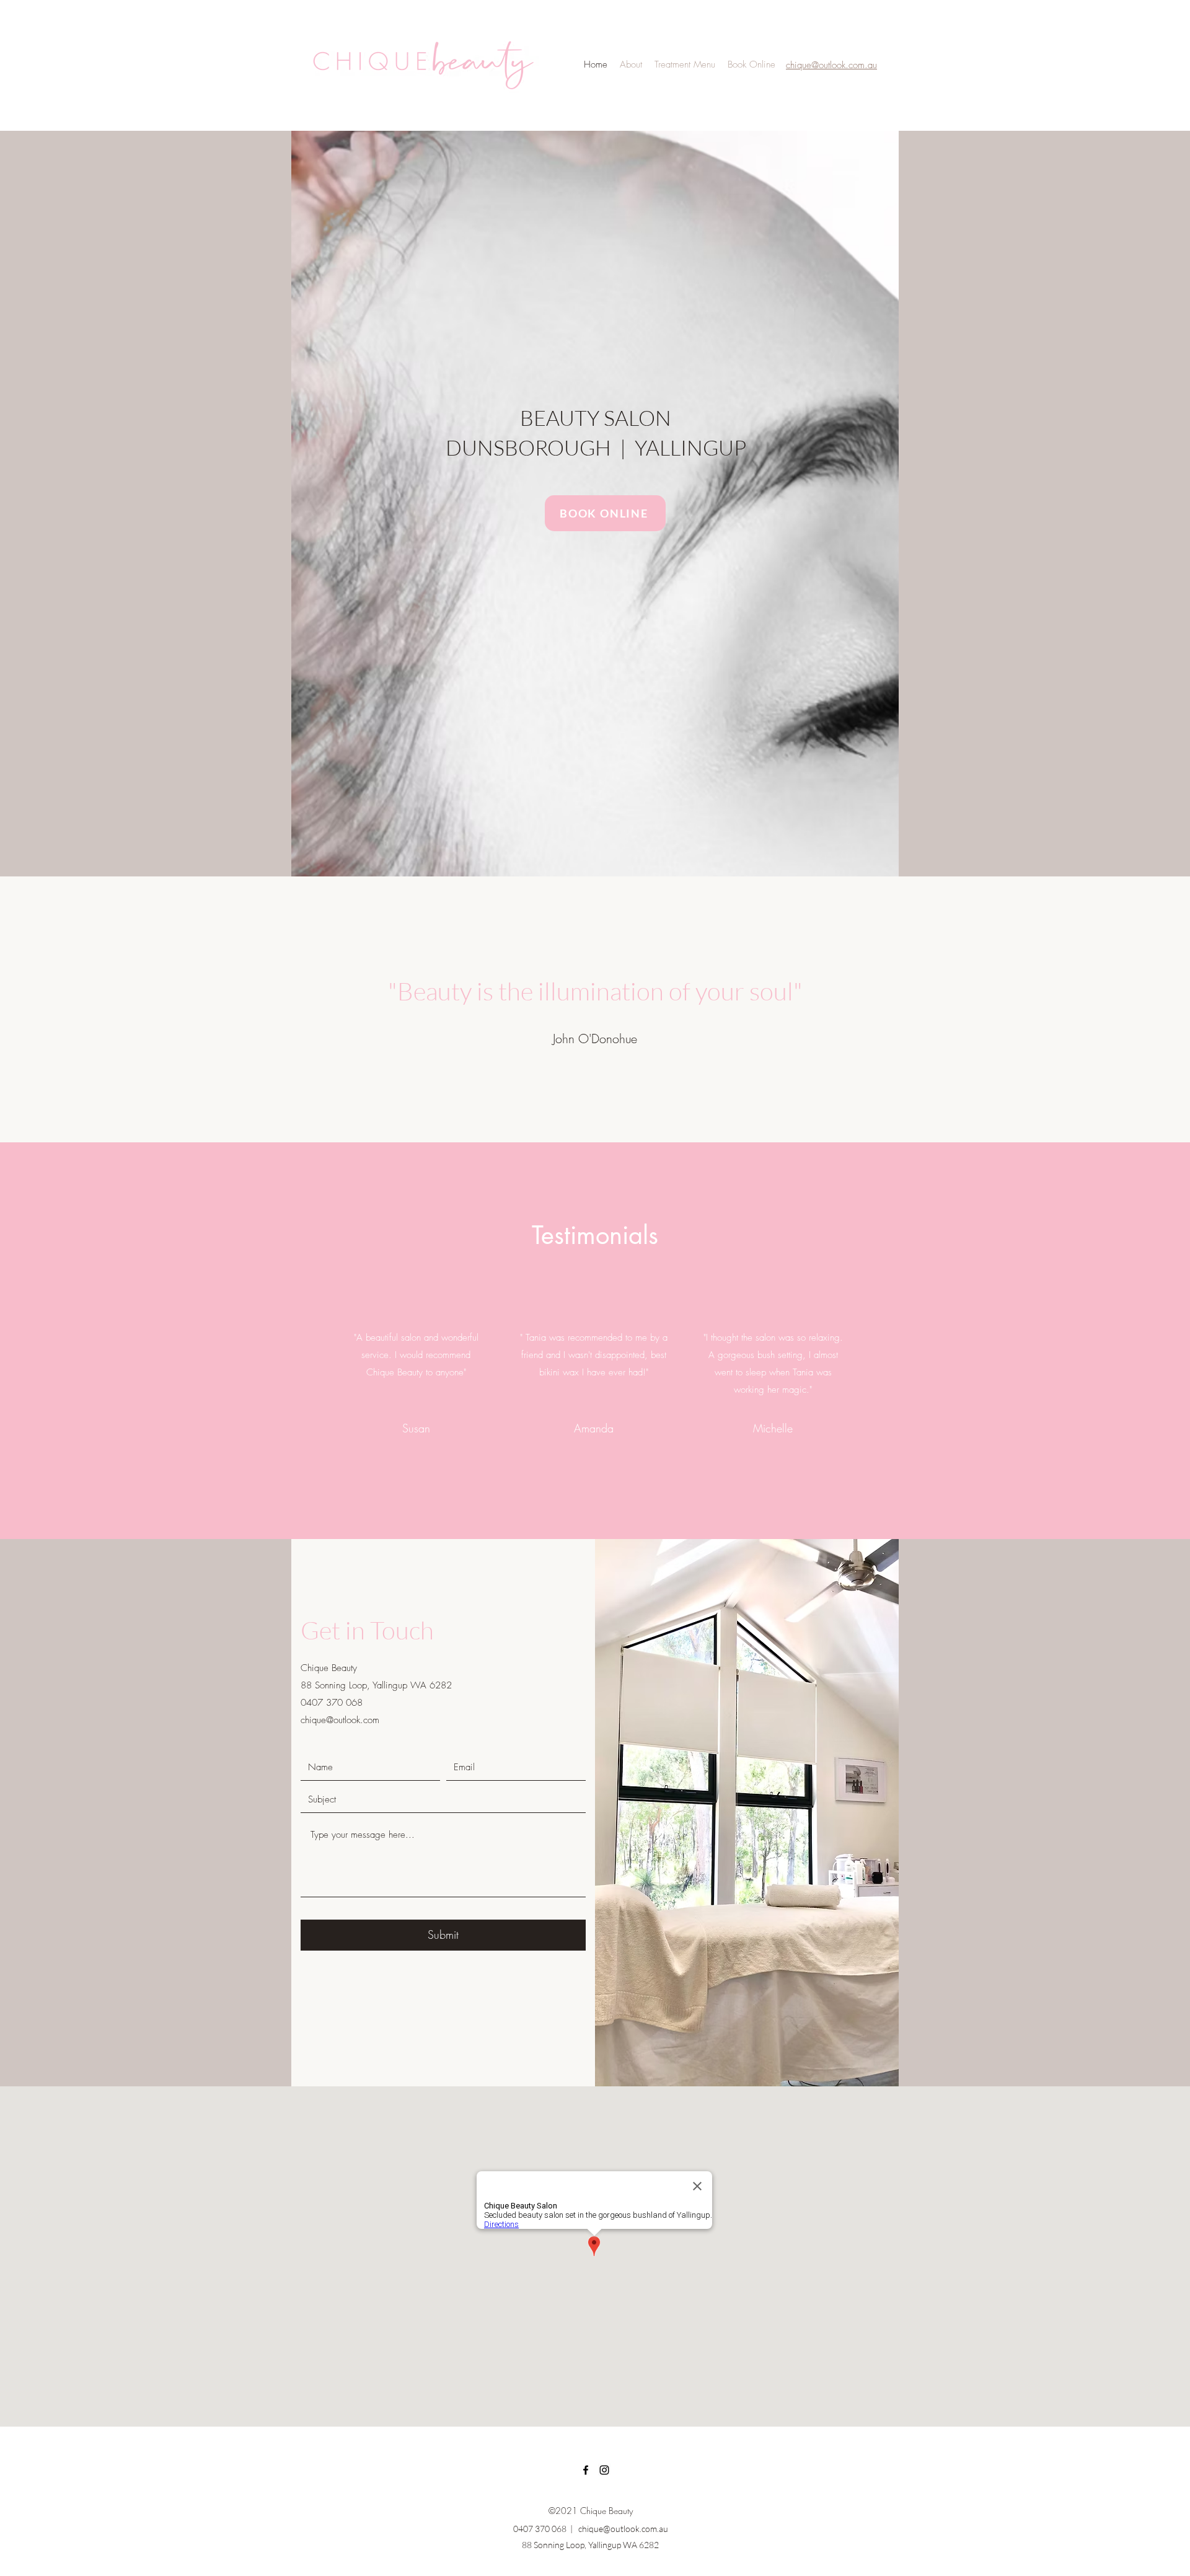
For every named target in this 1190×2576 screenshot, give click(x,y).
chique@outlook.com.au (622, 2529)
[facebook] (586, 2470)
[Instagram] (604, 2470)
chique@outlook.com (340, 1720)
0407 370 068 (540, 2529)
